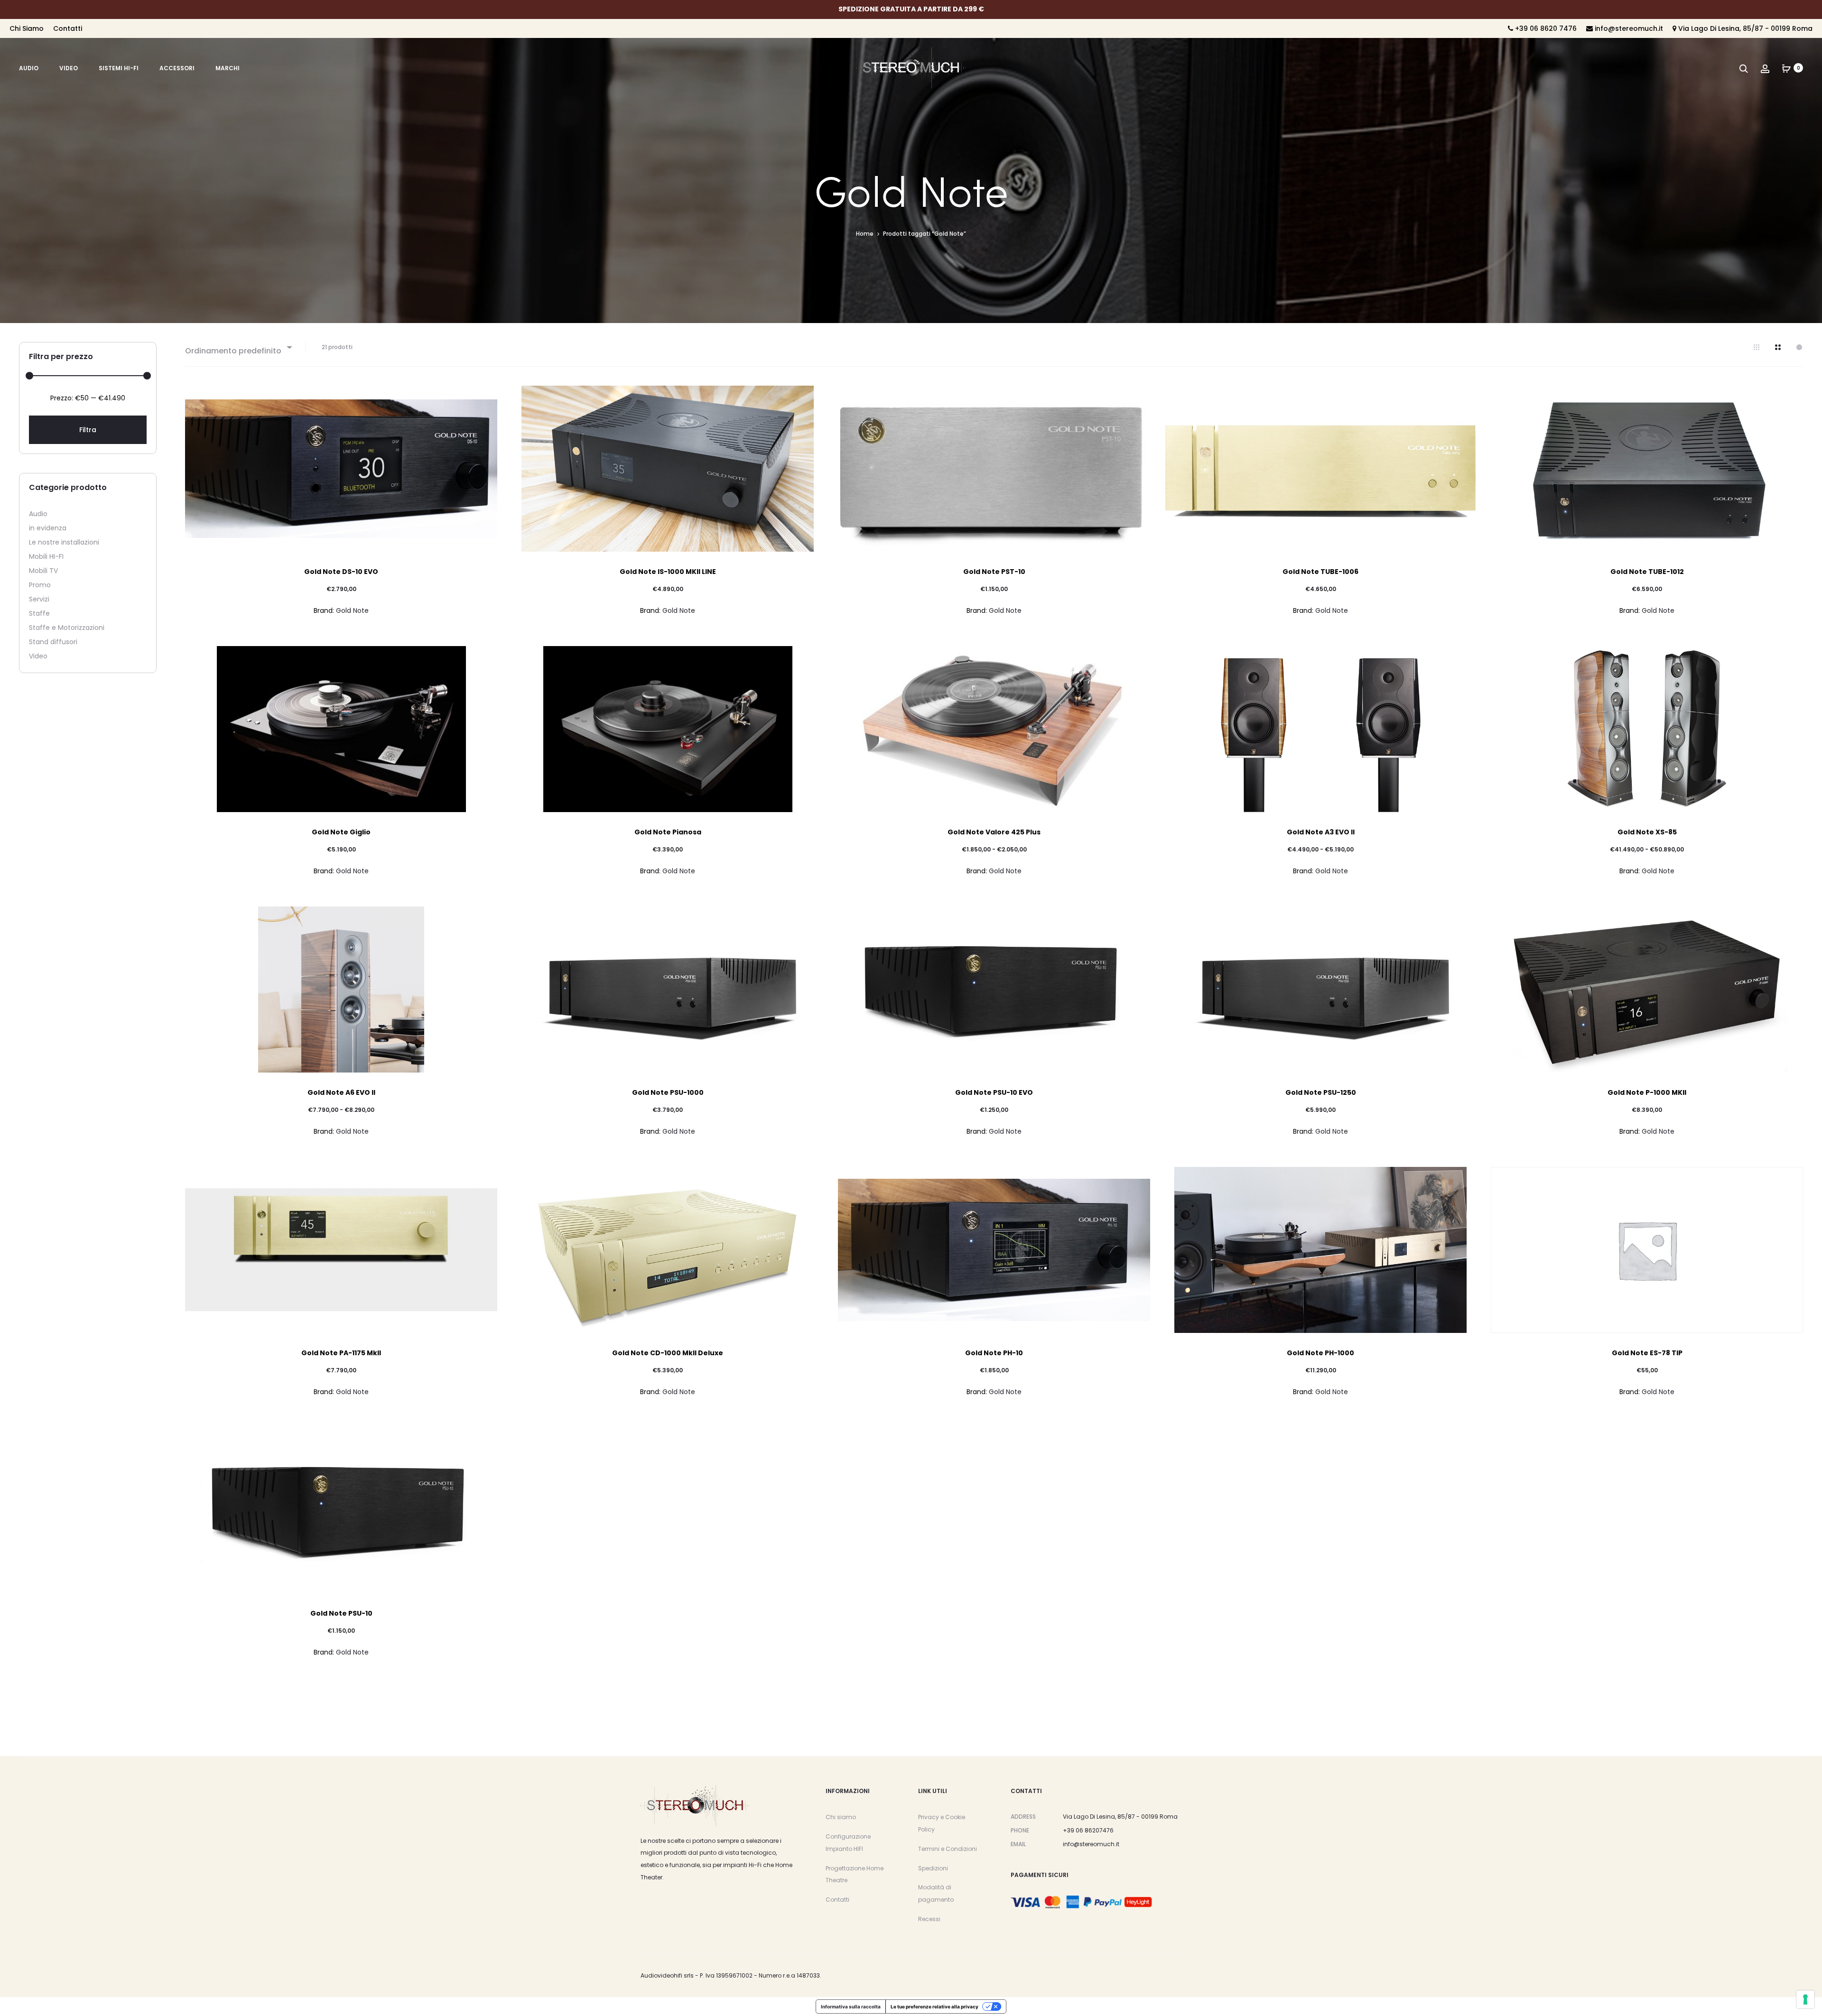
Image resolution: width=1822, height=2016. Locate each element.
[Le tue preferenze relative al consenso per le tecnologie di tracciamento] (1805, 1999)
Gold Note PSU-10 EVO (994, 1092)
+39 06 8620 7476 (1545, 28)
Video (69, 68)
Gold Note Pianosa (668, 832)
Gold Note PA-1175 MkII (341, 1353)
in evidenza (48, 528)
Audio (29, 68)
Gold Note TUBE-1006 (1320, 572)
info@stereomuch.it (1628, 28)
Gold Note (352, 610)
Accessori (177, 68)
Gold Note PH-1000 (1320, 1353)
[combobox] (238, 347)
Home (865, 234)
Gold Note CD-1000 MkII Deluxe (668, 1353)
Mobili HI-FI (46, 556)
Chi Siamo (27, 28)
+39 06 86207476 (1088, 1830)
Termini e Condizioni (948, 1849)
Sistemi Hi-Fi (119, 68)
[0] (1786, 68)
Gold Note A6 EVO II (341, 1092)
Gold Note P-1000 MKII (1647, 1092)
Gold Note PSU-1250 (1321, 1092)
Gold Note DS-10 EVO (341, 572)
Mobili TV (43, 571)
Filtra (88, 430)
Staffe (39, 613)
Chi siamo (841, 1817)
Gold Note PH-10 (994, 1353)
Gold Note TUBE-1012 (1647, 572)
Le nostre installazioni (64, 542)
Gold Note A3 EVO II (1321, 832)
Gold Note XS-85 (1647, 832)
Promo (40, 585)
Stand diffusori (53, 642)
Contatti (68, 28)
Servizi (39, 599)
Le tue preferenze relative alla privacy (934, 2007)
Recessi (929, 1919)
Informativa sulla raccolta (851, 2007)
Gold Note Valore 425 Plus (994, 832)
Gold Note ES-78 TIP (1647, 1353)
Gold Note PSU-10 (341, 1613)
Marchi (228, 68)
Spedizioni (933, 1868)
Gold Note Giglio (341, 832)
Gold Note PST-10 (994, 572)
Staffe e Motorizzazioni (67, 628)
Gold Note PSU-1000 (668, 1092)
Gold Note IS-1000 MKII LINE (668, 572)
